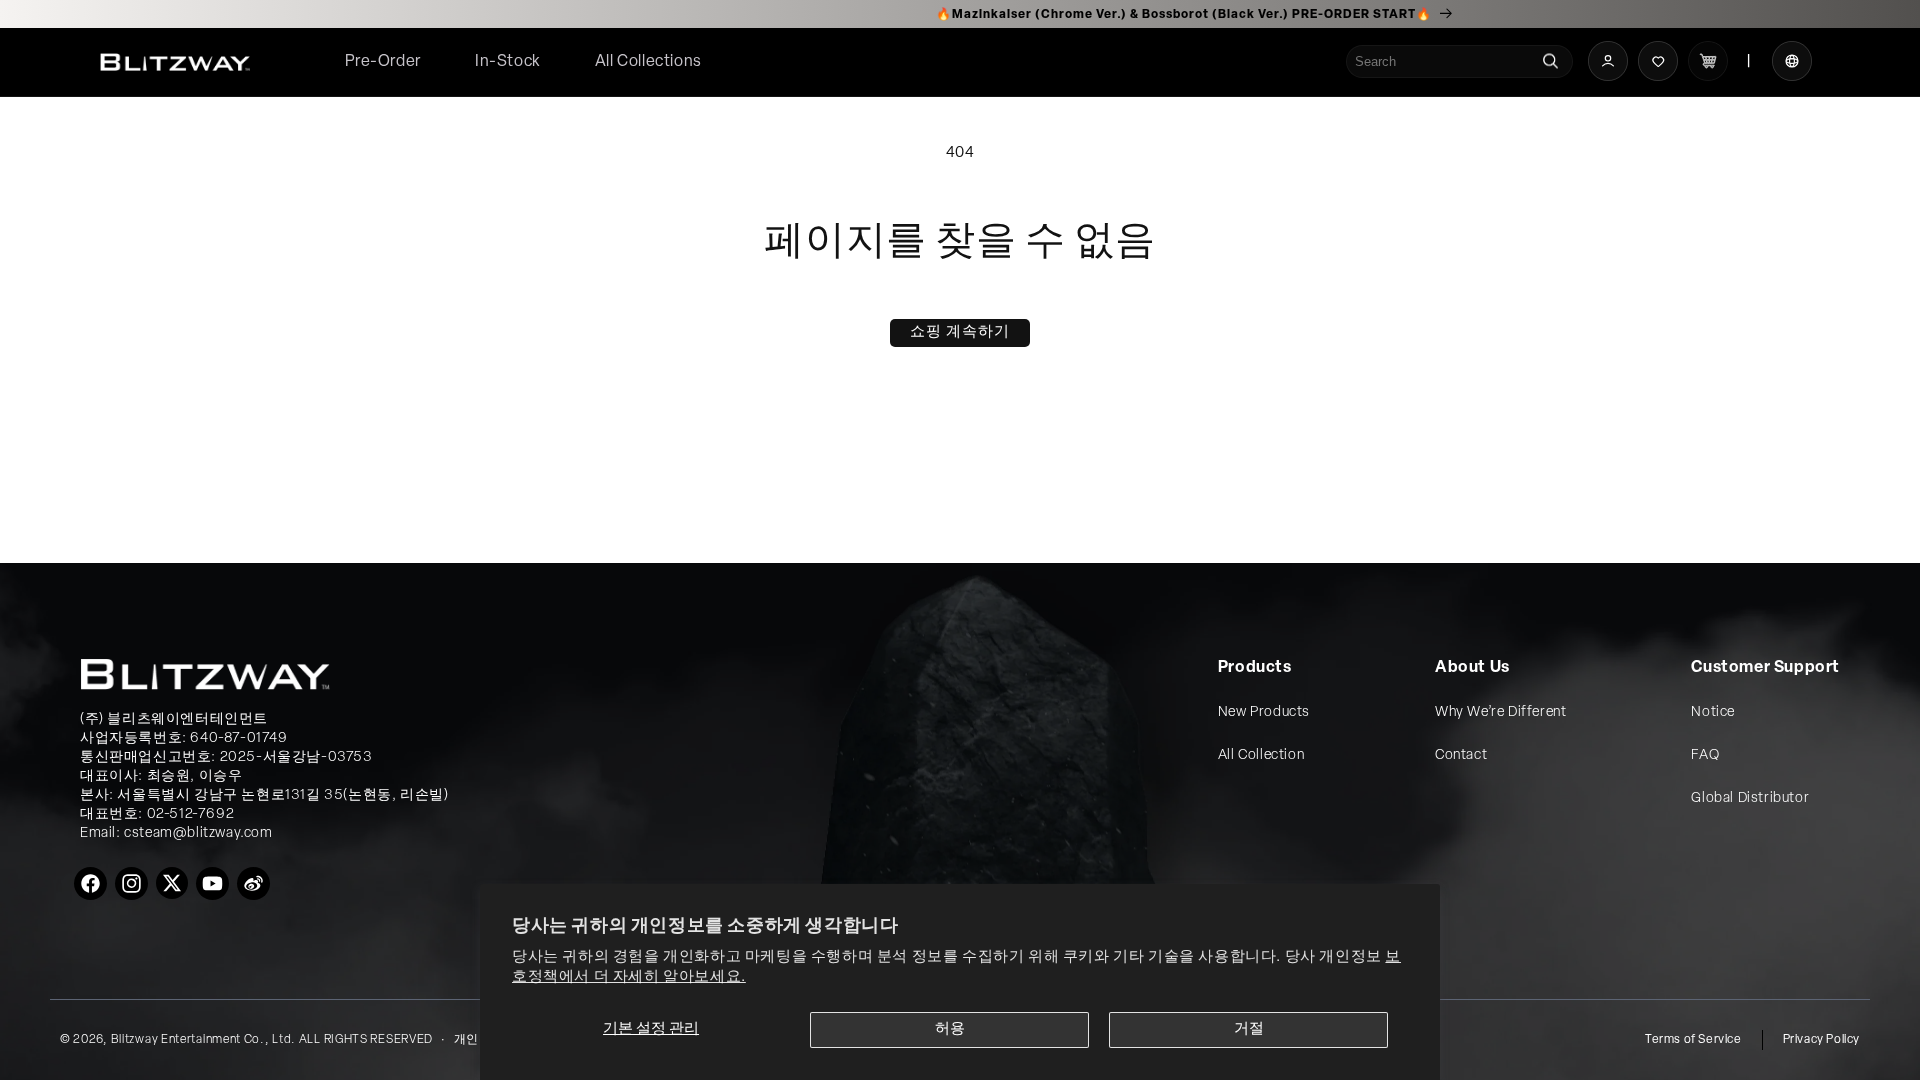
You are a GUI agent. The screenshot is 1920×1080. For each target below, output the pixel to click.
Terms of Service (1693, 1040)
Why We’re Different (1500, 712)
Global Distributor (1750, 798)
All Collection (1261, 755)
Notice (1713, 712)
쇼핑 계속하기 (960, 332)
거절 (1249, 1029)
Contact (1461, 755)
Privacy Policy (1821, 1040)
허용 (950, 1029)
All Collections (648, 62)
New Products (1264, 712)
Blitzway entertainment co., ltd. (203, 1040)
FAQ (1705, 755)
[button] (648, 62)
